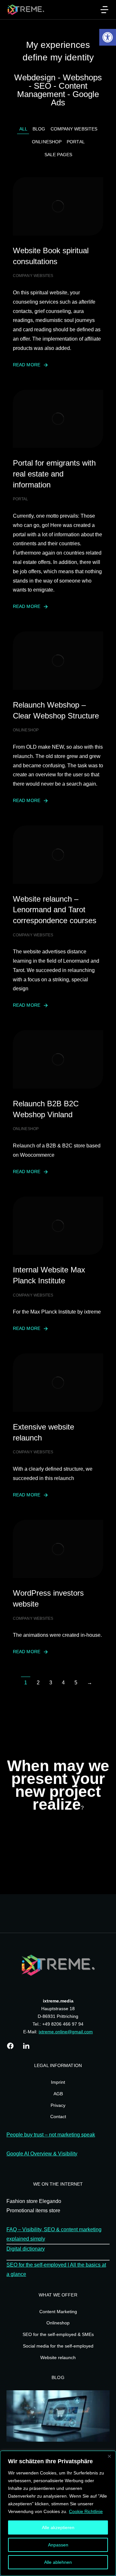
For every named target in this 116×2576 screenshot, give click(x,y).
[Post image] (58, 206)
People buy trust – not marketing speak (51, 2135)
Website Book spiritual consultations (51, 256)
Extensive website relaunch (43, 1432)
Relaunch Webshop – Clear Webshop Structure (56, 710)
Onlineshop (47, 142)
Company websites (74, 129)
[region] (58, 2513)
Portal (76, 142)
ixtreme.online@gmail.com (66, 2032)
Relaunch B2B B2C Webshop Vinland (46, 1109)
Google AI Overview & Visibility (42, 2154)
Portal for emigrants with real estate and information (54, 474)
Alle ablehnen (58, 2562)
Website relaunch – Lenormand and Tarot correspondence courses (55, 910)
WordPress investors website (48, 1598)
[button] (108, 37)
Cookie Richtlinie (86, 2511)
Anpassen (58, 2545)
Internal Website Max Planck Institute (49, 1275)
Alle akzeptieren (58, 2527)
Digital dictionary (26, 2249)
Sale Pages (58, 155)
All (23, 129)
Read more (27, 365)
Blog (39, 129)
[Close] (109, 2456)
